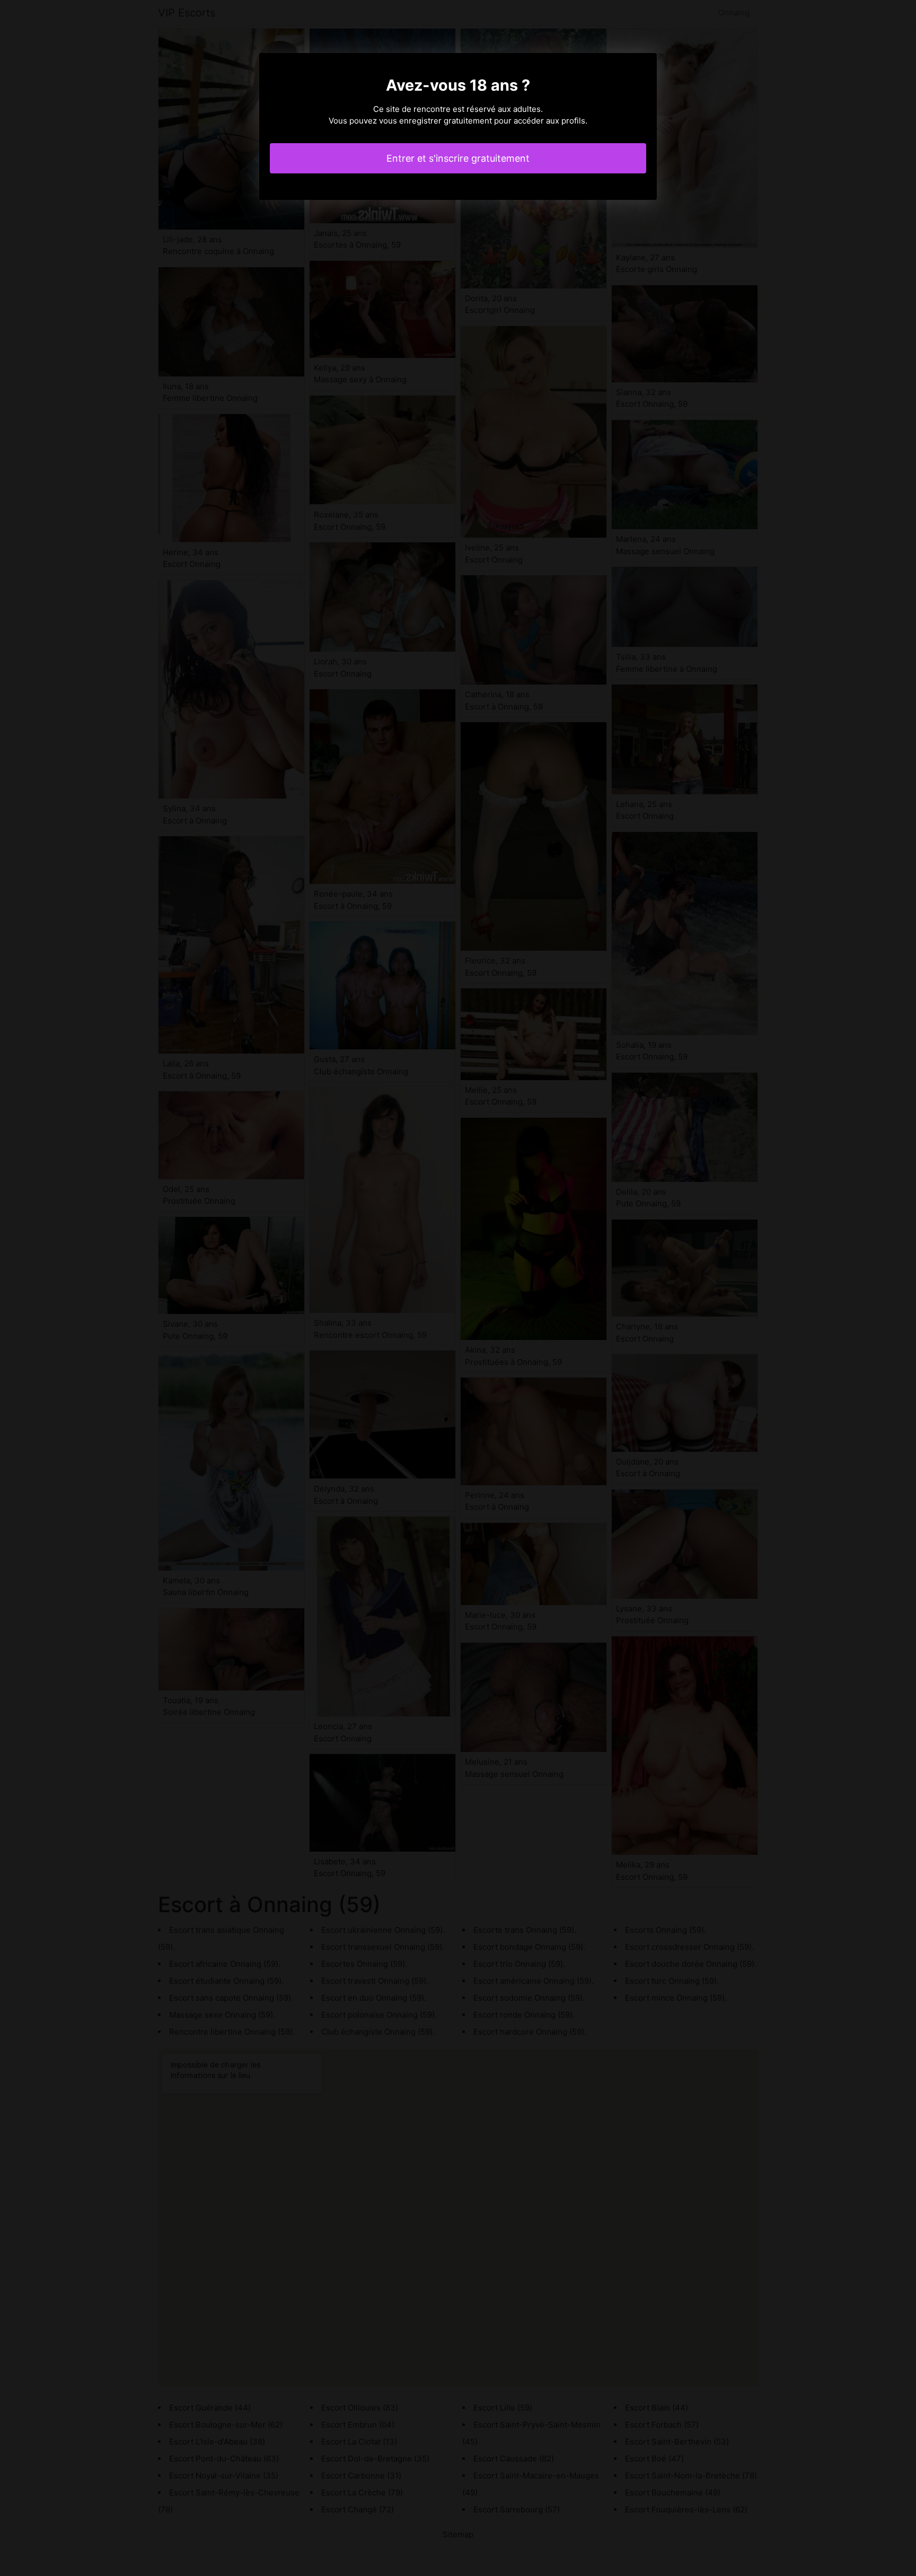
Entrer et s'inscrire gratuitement (458, 158)
